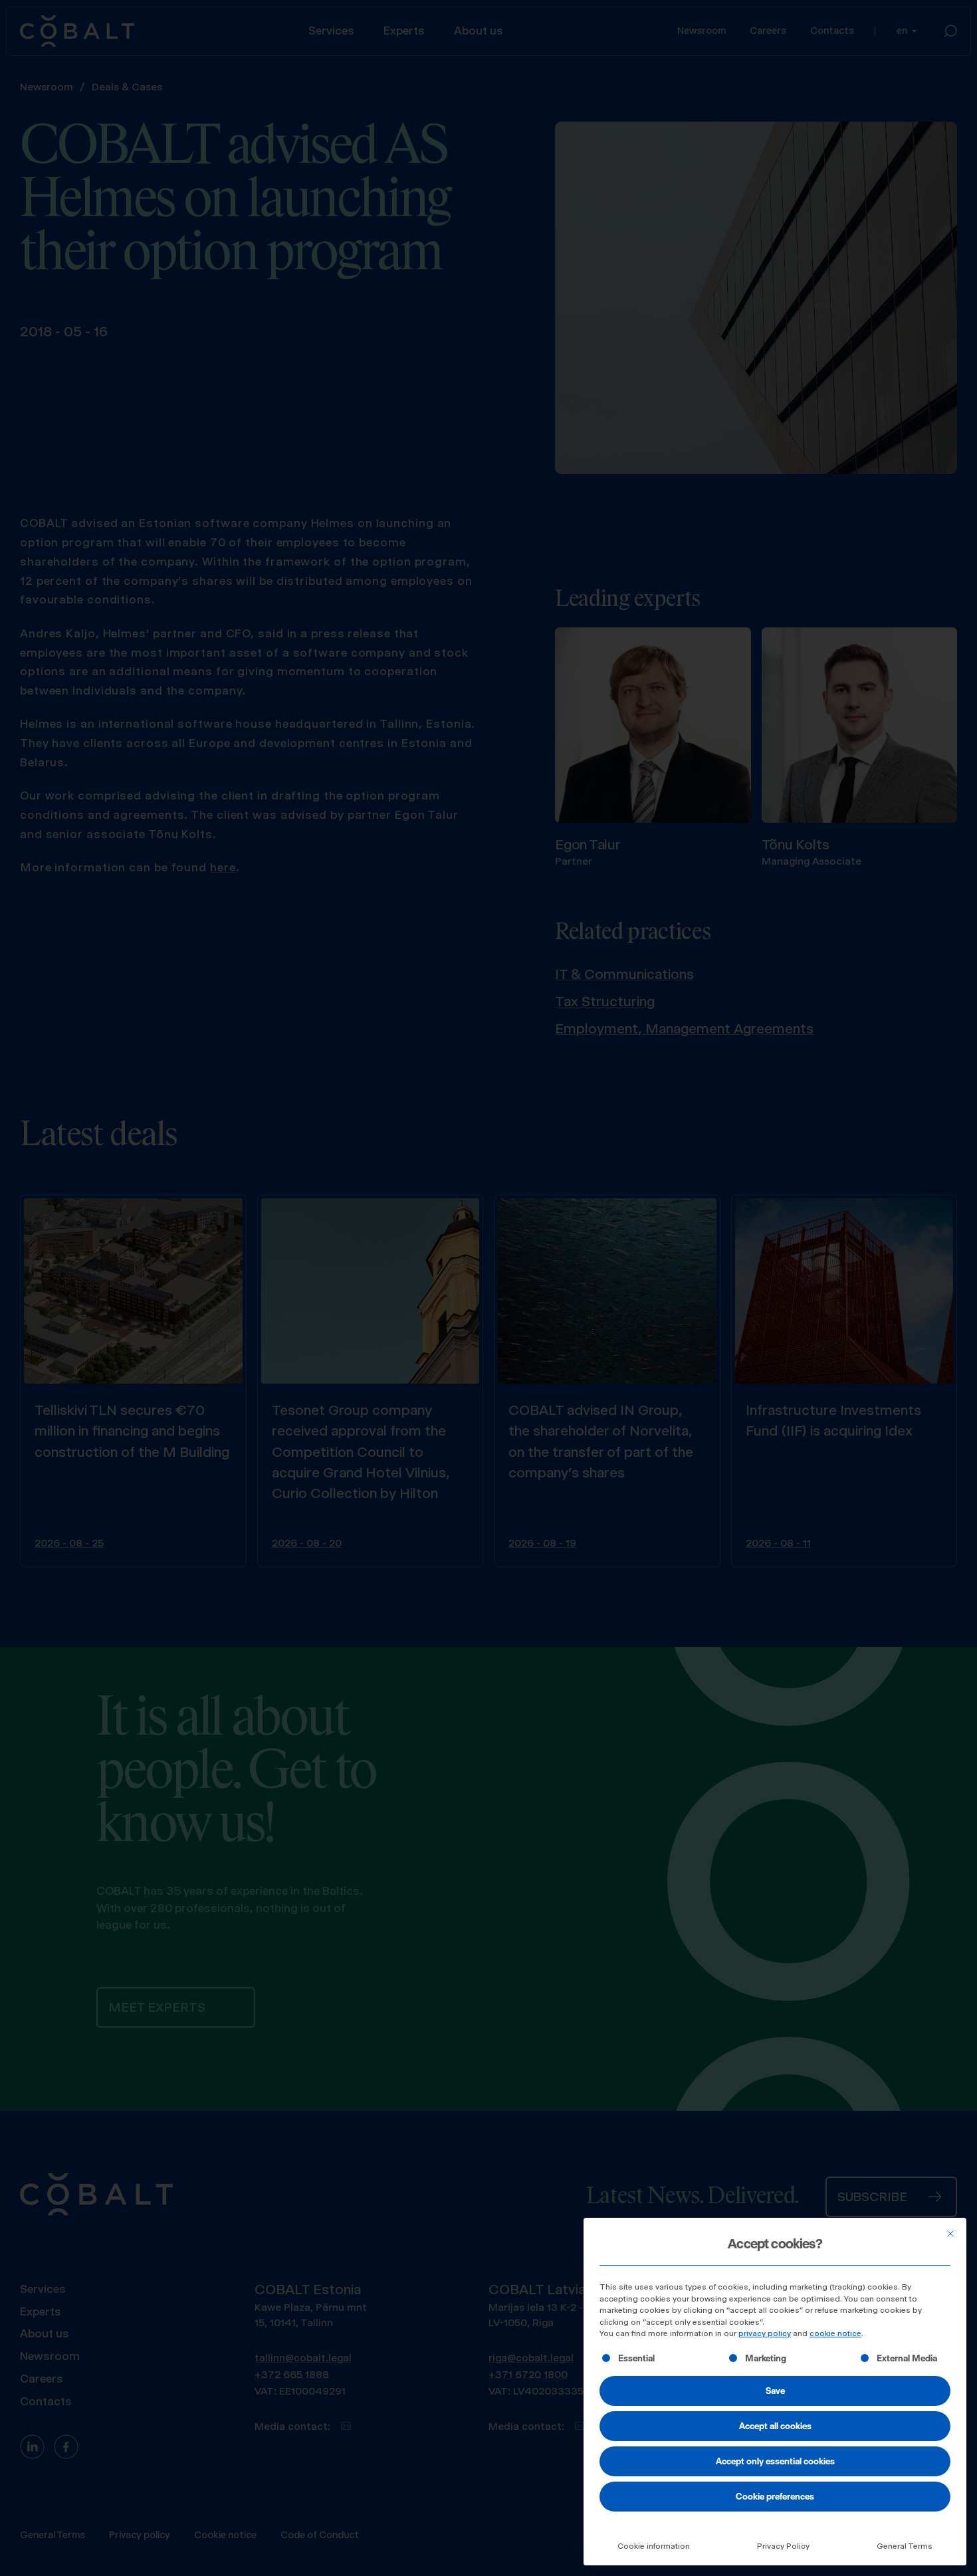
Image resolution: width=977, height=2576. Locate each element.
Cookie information (654, 2546)
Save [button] (775, 2391)
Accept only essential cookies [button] (775, 2461)
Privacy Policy (783, 2546)
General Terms (905, 2546)
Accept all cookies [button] (775, 2426)
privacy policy (765, 2333)
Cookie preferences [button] (775, 2496)
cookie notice (835, 2333)
